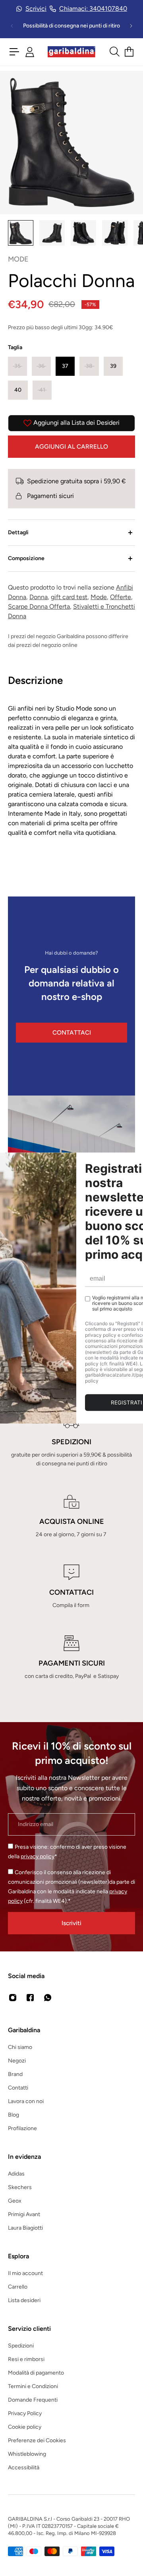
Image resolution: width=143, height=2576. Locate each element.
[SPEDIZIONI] (71, 1441)
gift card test (69, 597)
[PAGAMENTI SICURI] (71, 1658)
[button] (17, 366)
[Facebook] (30, 1998)
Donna (39, 597)
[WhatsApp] (48, 1998)
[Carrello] (129, 52)
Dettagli (18, 532)
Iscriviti (71, 1923)
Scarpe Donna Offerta (39, 606)
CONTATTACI (72, 1032)
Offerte (121, 597)
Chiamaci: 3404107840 (93, 9)
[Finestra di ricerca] (114, 52)
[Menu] (14, 52)
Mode (99, 597)
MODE (18, 259)
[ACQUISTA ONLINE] (71, 1516)
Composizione (26, 558)
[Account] (30, 52)
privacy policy (38, 1856)
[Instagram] (13, 1998)
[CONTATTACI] (71, 1587)
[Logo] (71, 52)
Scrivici (36, 9)
